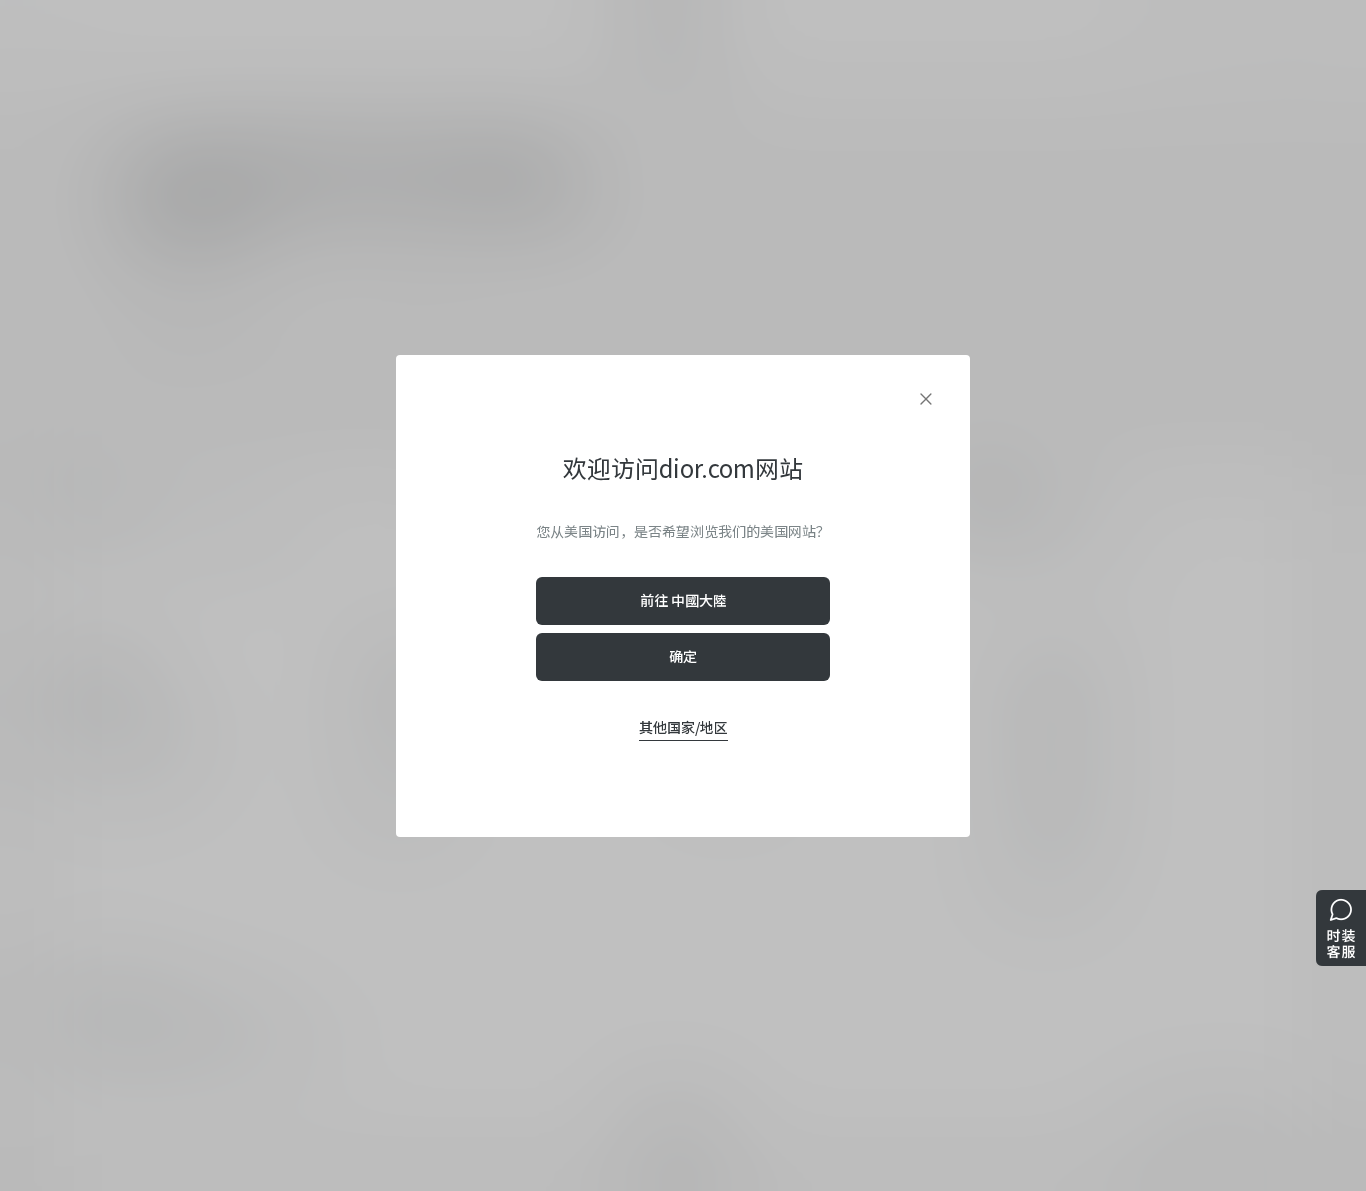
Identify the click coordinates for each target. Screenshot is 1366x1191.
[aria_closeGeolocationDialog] (926, 399)
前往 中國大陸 (683, 600)
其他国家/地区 (683, 727)
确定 (683, 656)
